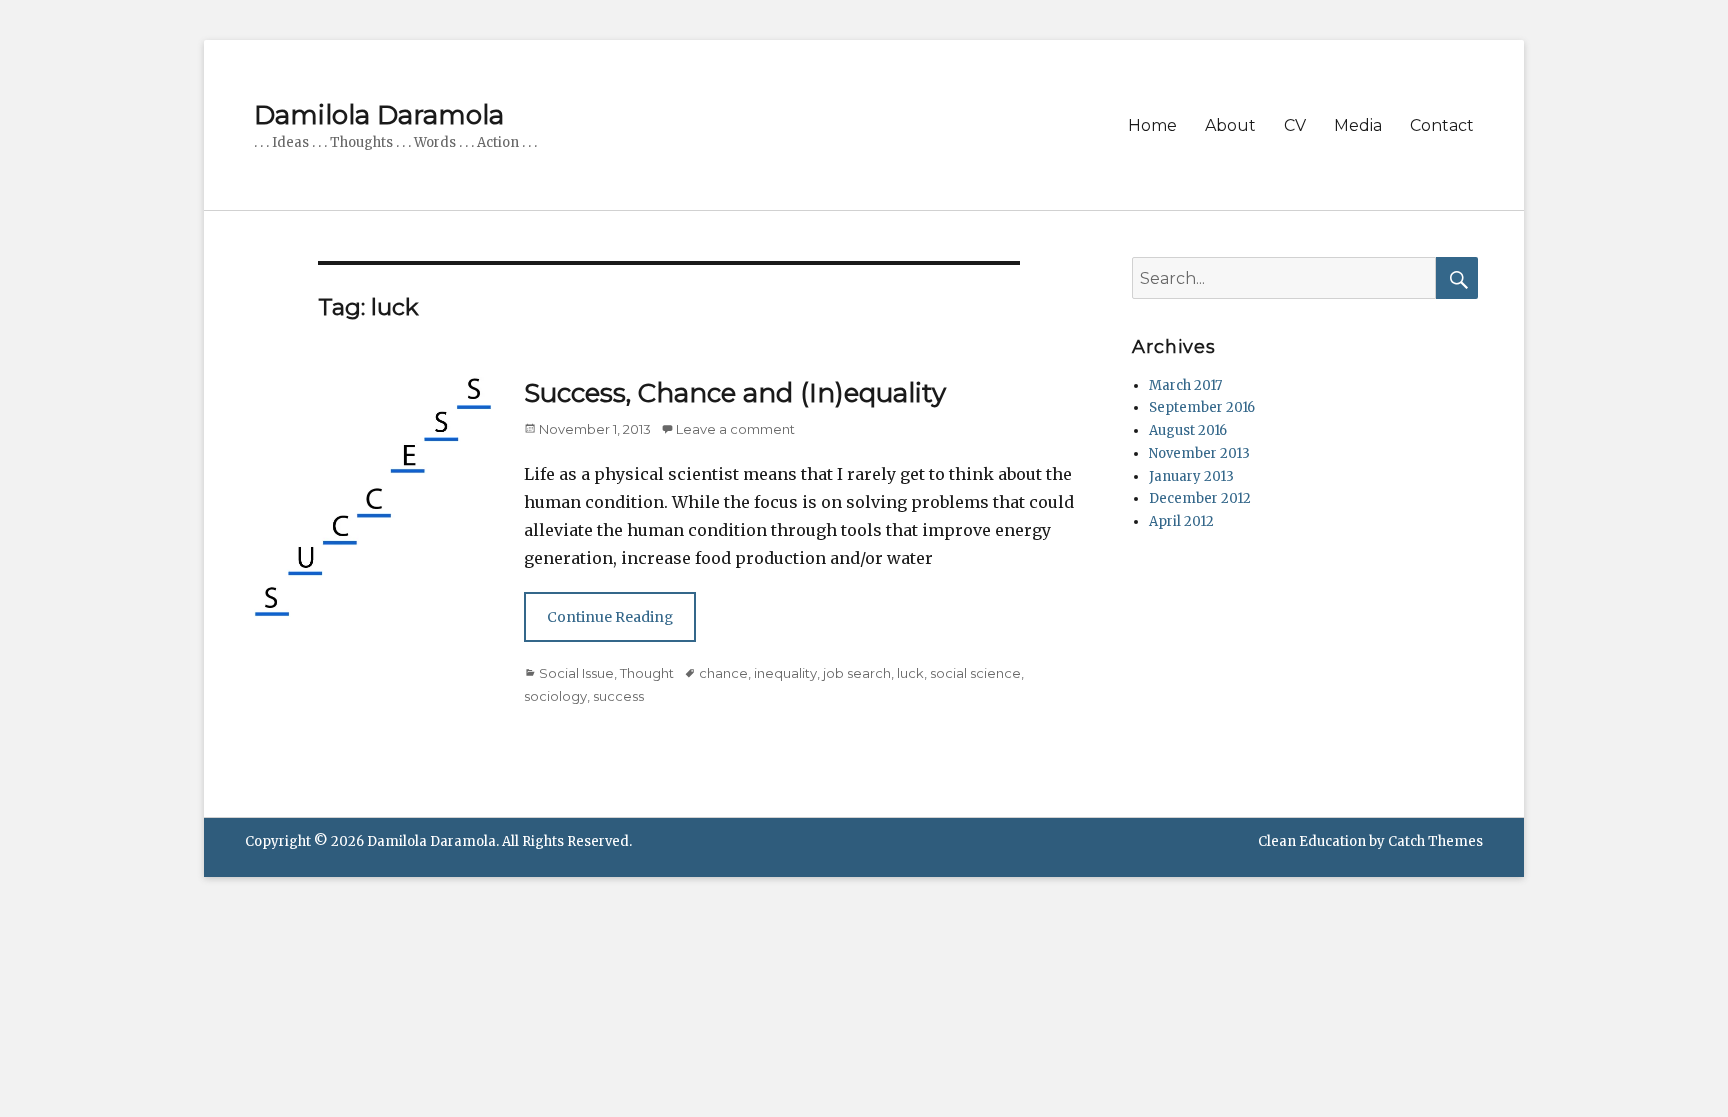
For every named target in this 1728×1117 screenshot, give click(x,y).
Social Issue (576, 673)
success (618, 696)
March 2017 (1185, 385)
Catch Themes (1435, 841)
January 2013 (1191, 476)
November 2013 (1199, 453)
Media (1358, 125)
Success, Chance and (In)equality (735, 393)
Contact (1442, 125)
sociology (555, 696)
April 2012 (1181, 521)
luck (910, 673)
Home (1152, 125)
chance (723, 673)
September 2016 (1202, 407)
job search (857, 673)
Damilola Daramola (379, 115)
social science (975, 673)
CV (1295, 125)
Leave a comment (735, 429)
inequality (785, 673)
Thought (647, 673)
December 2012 (1200, 498)
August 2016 (1188, 430)
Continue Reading (610, 617)
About (1230, 125)
